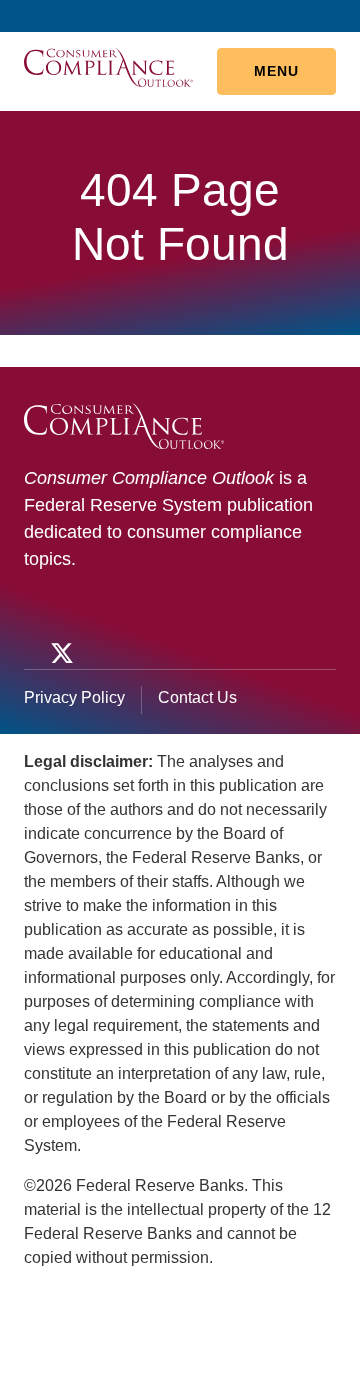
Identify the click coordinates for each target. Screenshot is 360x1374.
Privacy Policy (74, 697)
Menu (276, 71)
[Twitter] (60, 653)
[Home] (108, 66)
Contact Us (197, 697)
